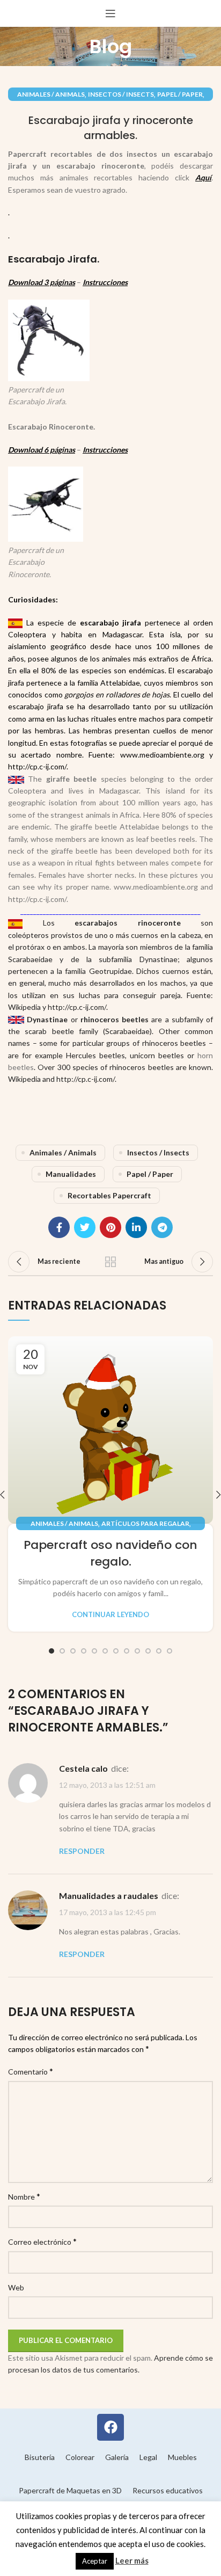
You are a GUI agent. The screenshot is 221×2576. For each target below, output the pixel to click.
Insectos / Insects (121, 94)
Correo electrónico (42, 2241)
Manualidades (71, 1174)
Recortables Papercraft (109, 1195)
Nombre (24, 2196)
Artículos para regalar (145, 1523)
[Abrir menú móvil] (110, 13)
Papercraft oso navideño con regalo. (110, 1553)
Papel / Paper (180, 94)
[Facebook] (110, 2427)
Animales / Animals (51, 94)
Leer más (132, 2560)
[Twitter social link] (85, 1227)
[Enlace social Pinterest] (110, 1227)
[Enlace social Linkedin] (136, 1227)
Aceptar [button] (95, 2561)
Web (16, 2287)
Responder (82, 1851)
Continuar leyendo (110, 1615)
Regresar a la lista (110, 1262)
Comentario (31, 2071)
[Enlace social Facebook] (59, 1227)
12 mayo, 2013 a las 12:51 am (107, 1785)
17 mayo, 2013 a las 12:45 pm (108, 1912)
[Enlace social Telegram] (162, 1227)
